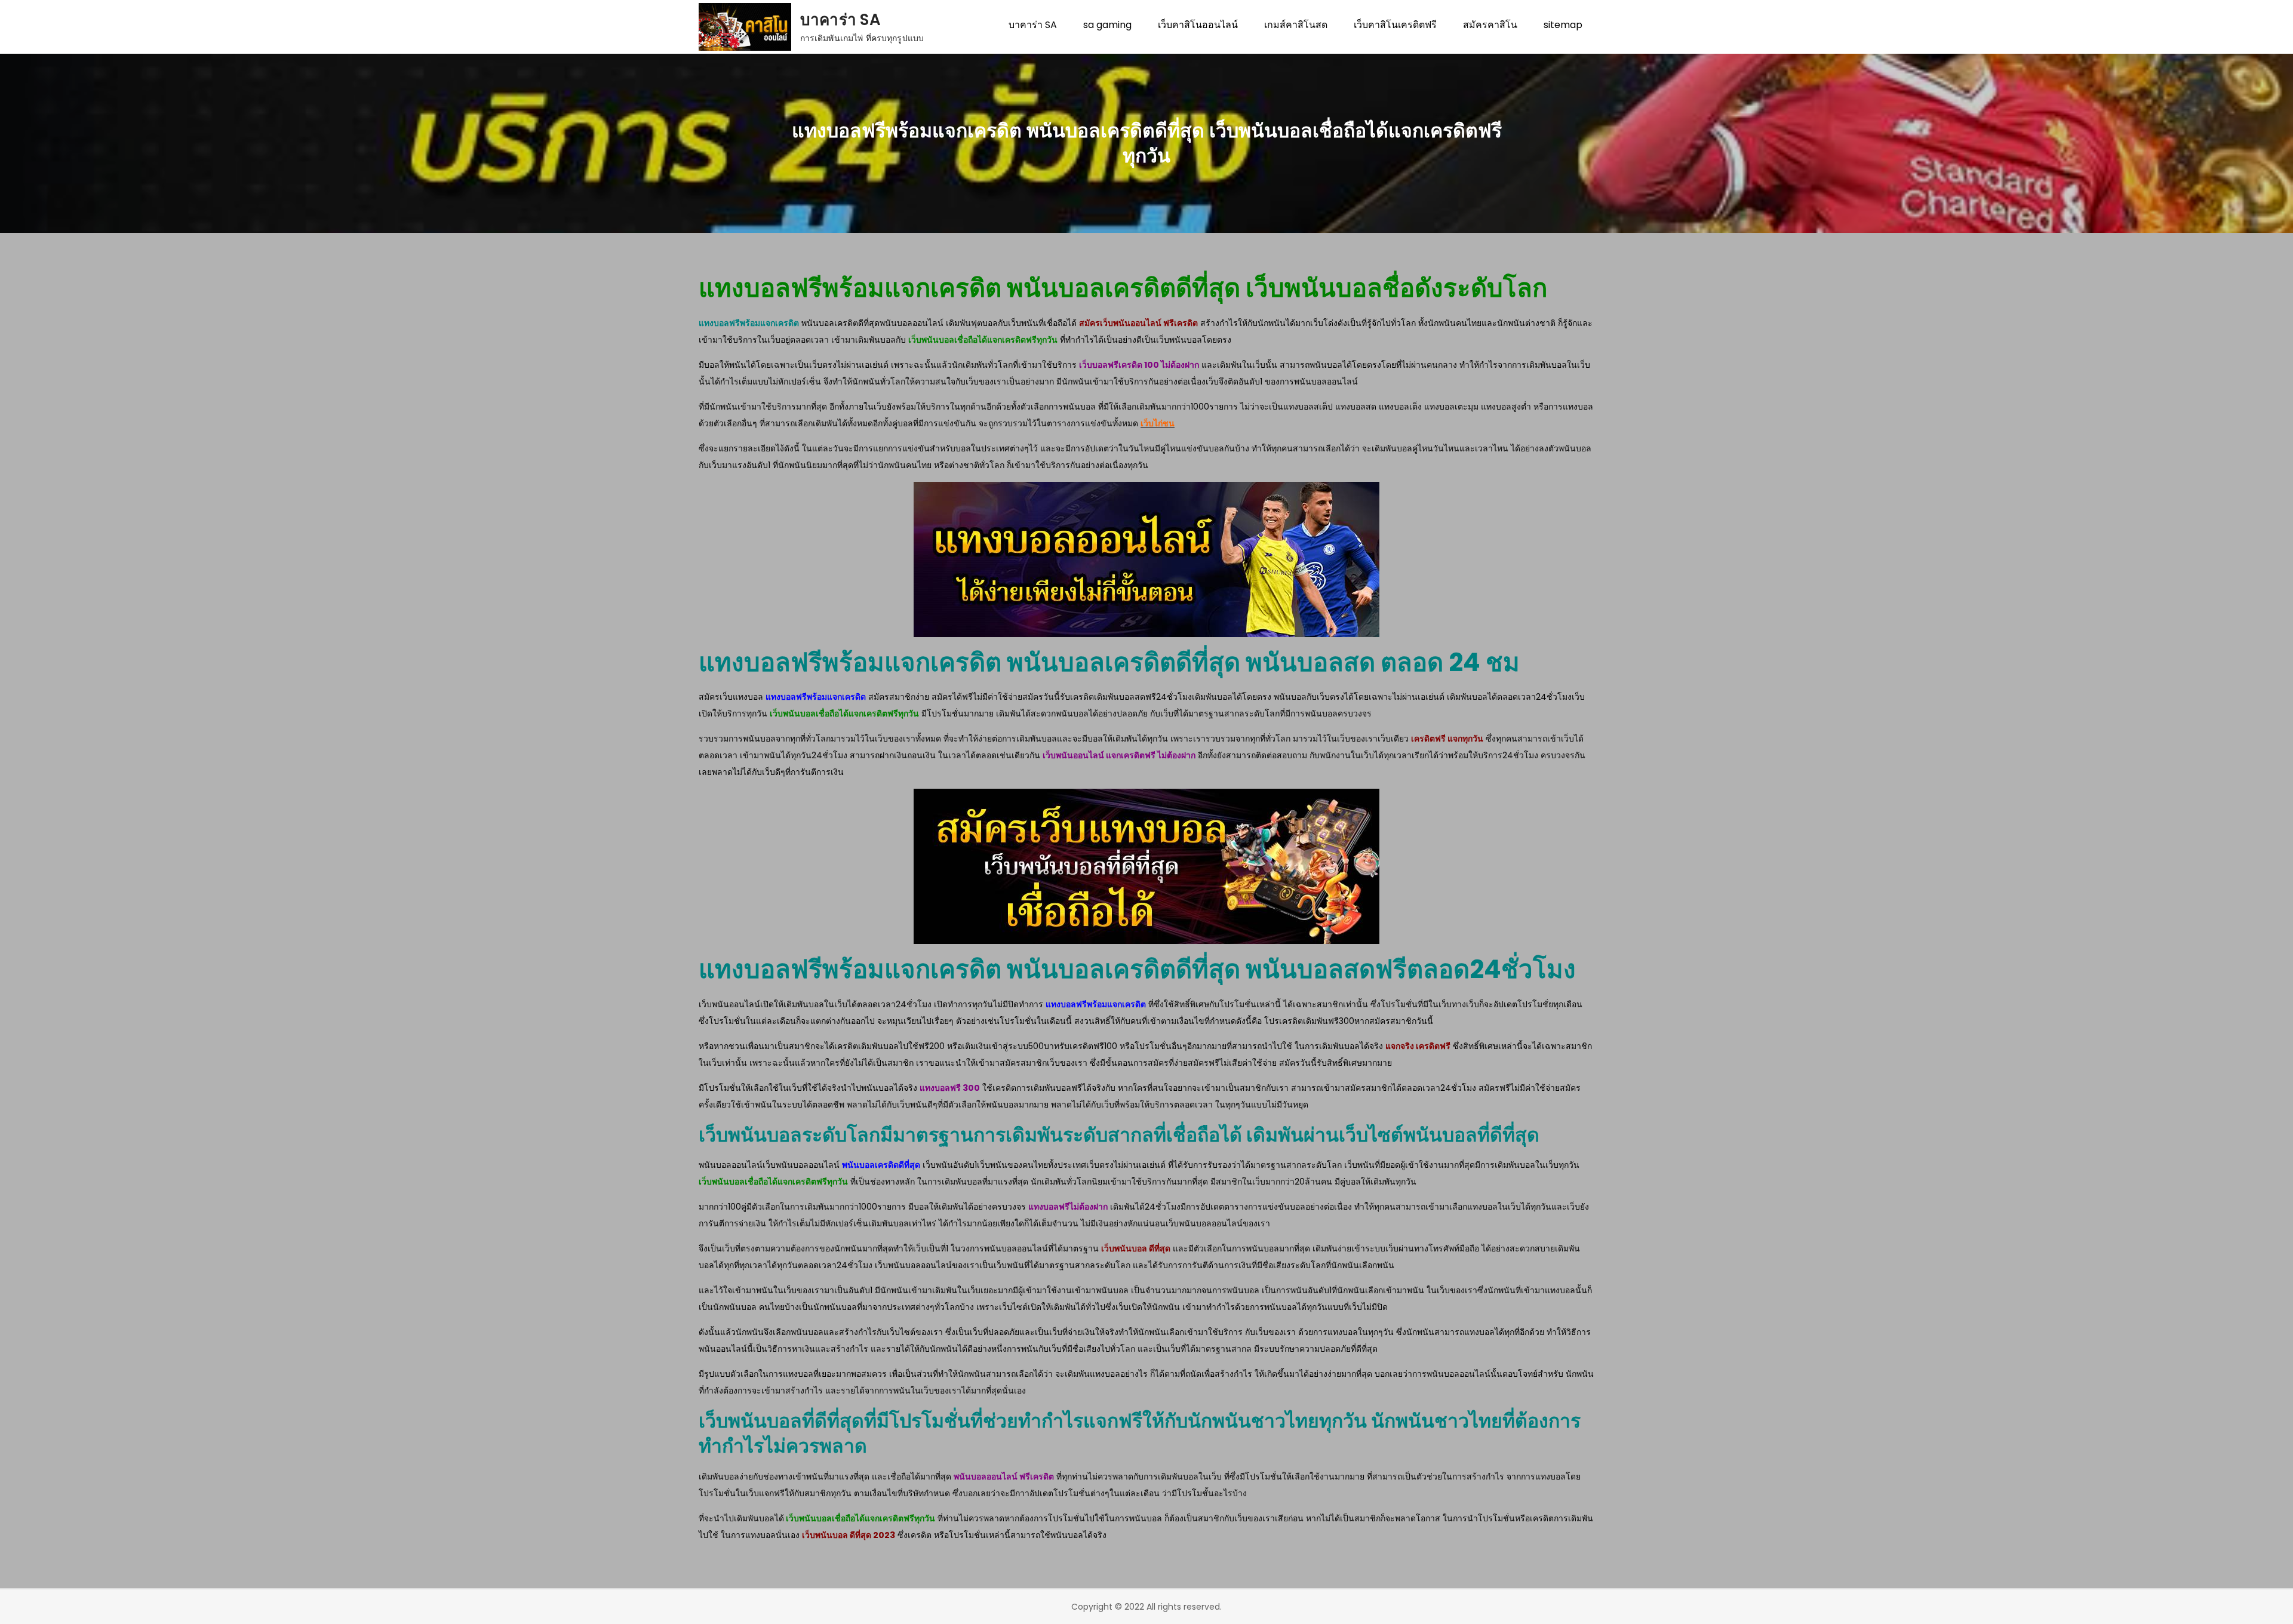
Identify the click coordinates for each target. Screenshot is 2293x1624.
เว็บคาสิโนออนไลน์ (1198, 25)
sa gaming (1107, 25)
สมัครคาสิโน (1490, 25)
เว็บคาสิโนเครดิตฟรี (1395, 25)
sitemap (1563, 25)
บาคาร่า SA (840, 20)
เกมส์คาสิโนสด (1296, 25)
